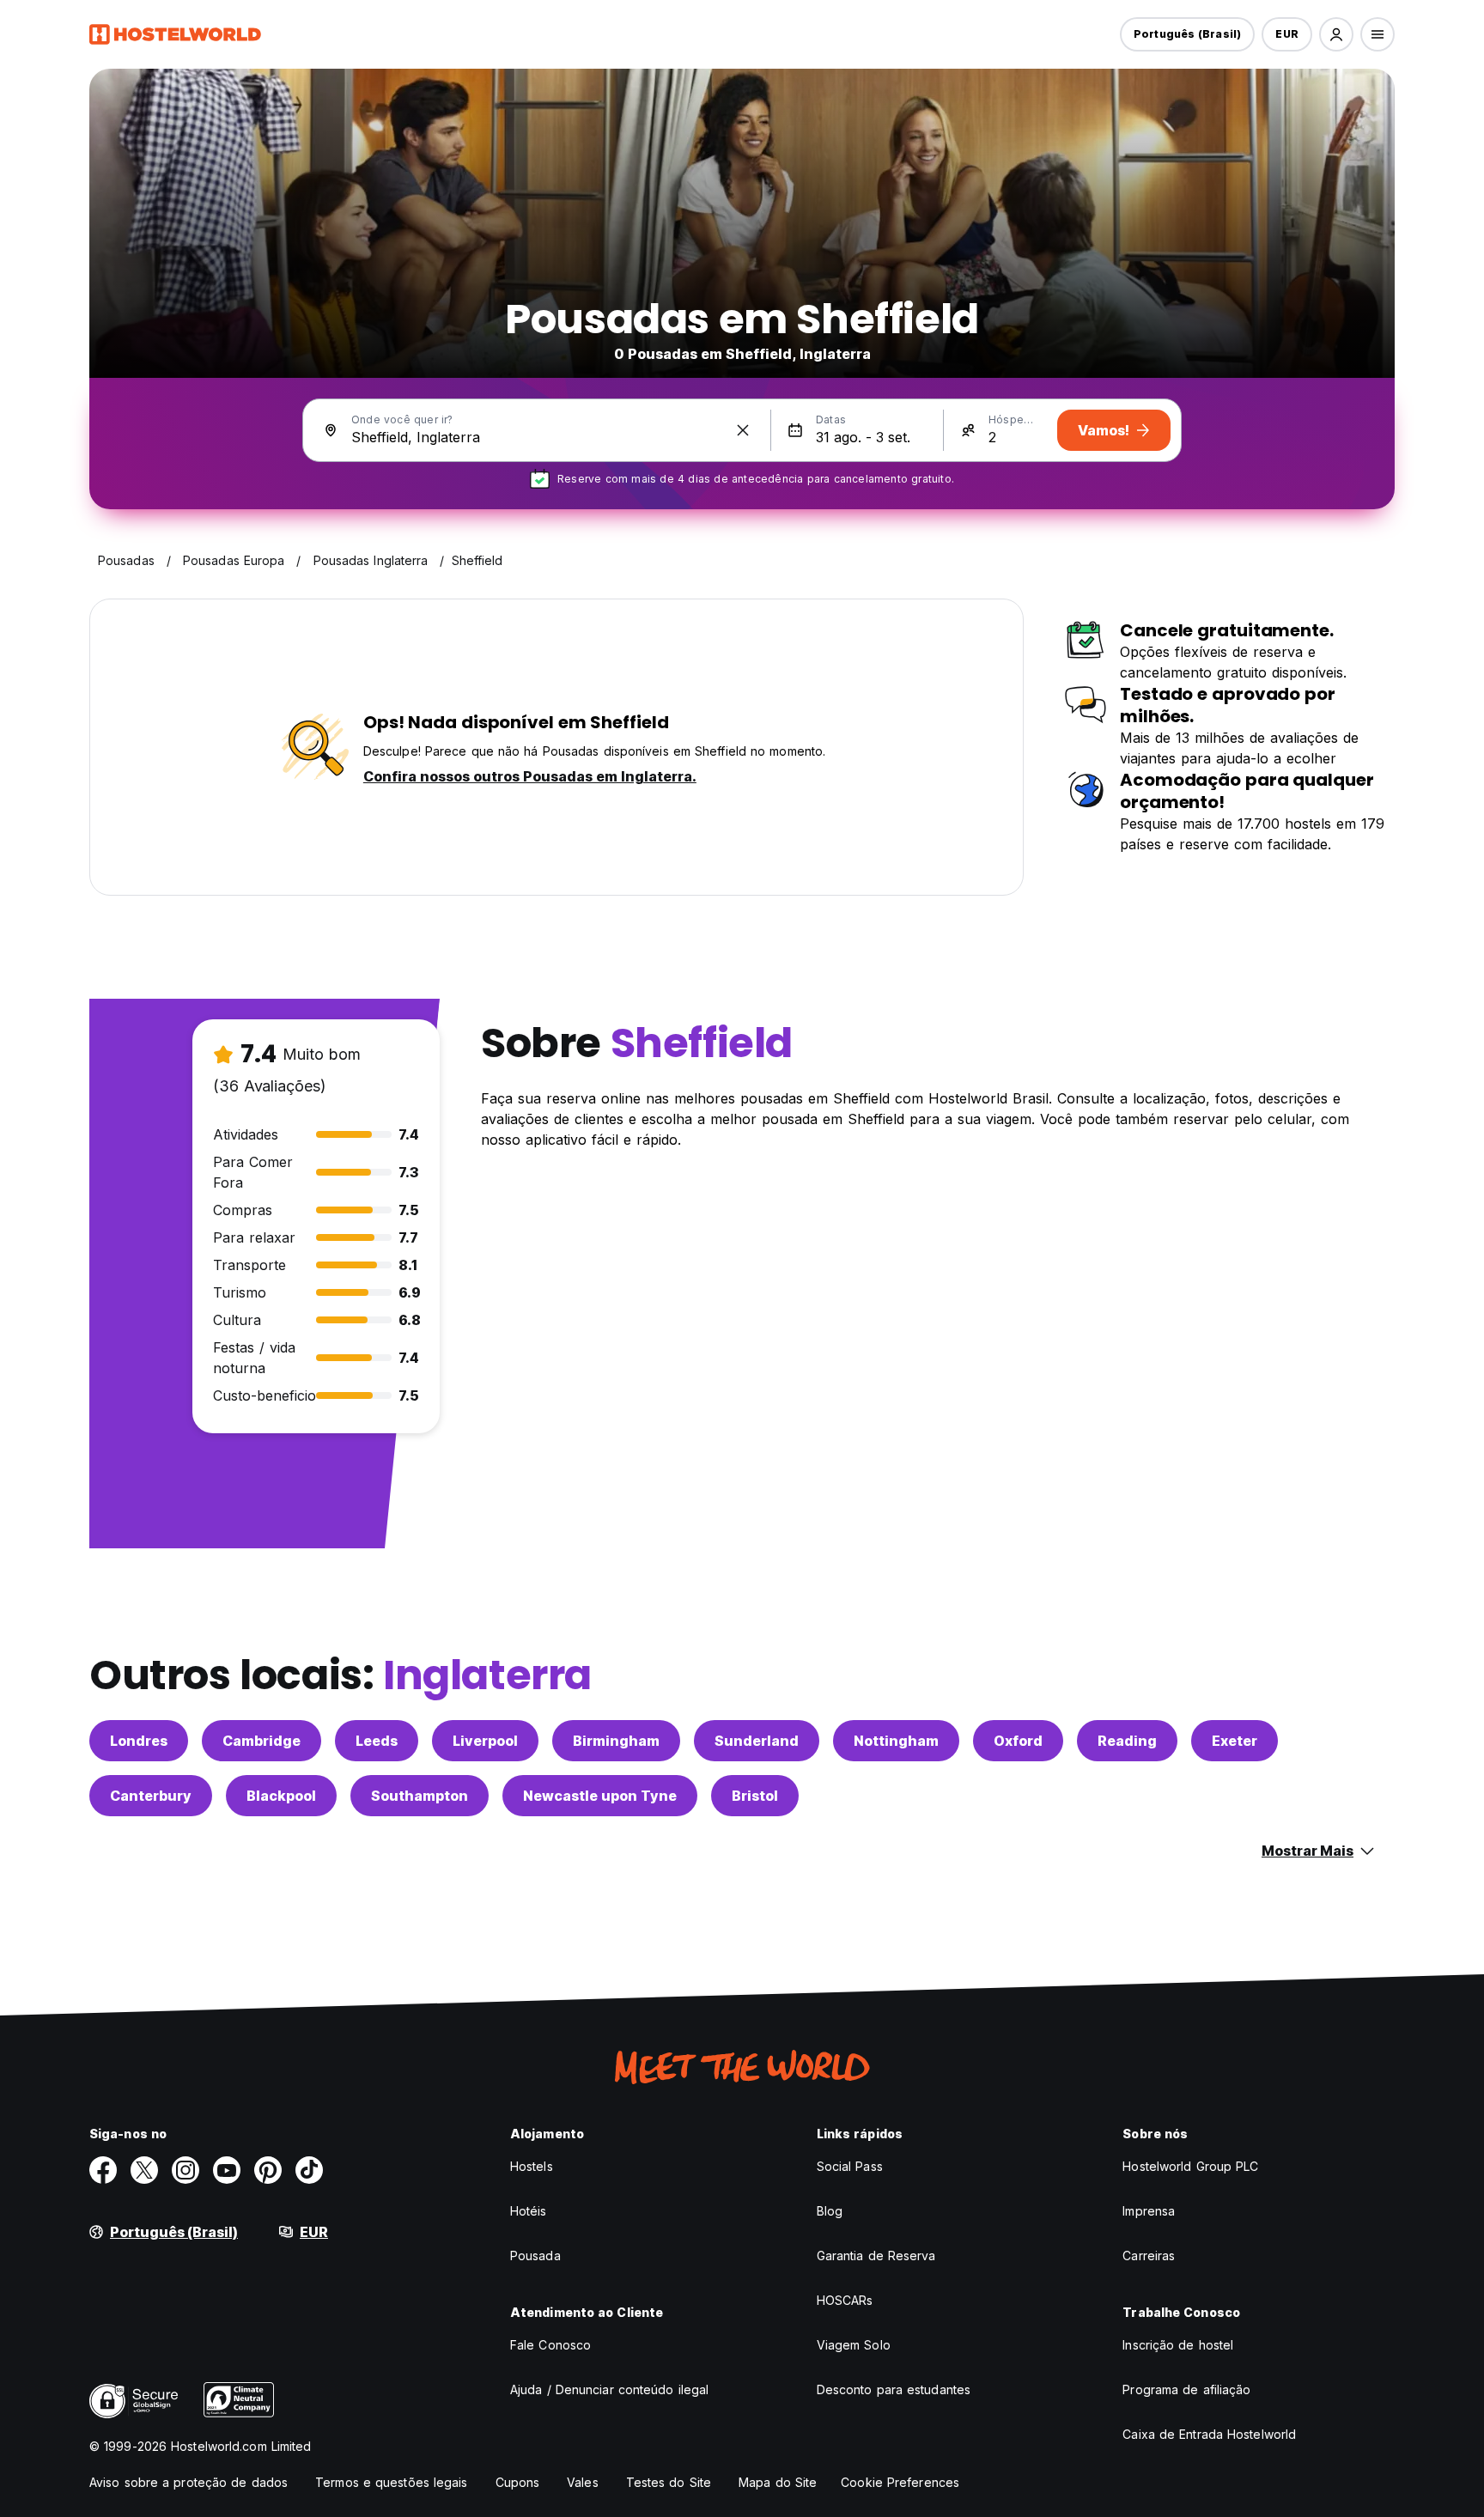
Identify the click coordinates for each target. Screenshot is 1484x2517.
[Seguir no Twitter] (144, 2170)
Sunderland (757, 1741)
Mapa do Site (778, 2482)
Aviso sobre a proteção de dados (189, 2482)
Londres (139, 1741)
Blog (830, 2211)
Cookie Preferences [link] (900, 2482)
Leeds (377, 1741)
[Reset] (743, 430)
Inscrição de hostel (1178, 2345)
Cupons (518, 2482)
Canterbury (151, 1796)
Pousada (535, 2256)
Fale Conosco (550, 2345)
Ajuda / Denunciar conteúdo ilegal (609, 2389)
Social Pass (850, 2166)
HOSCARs (845, 2300)
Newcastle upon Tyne (600, 1796)
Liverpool (485, 1741)
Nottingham (896, 1741)
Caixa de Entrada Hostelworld (1209, 2434)
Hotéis (529, 2211)
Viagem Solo (854, 2345)
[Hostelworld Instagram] (185, 2170)
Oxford (1018, 1741)
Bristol (755, 1796)
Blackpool (281, 1796)
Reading (1127, 1741)
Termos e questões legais (391, 2482)
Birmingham (616, 1741)
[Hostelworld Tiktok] (309, 2170)
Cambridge (262, 1741)
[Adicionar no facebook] (103, 2170)
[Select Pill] (1336, 34)
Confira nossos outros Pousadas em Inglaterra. (530, 776)
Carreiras (1149, 2256)
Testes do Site (669, 2482)
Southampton (420, 1796)
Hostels (532, 2166)
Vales (583, 2482)
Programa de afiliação (1186, 2389)
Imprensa (1149, 2211)
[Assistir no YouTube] (227, 2170)
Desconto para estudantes (894, 2389)
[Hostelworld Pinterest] (268, 2170)
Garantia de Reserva (876, 2256)
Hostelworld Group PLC (1190, 2166)
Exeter (1235, 1741)
